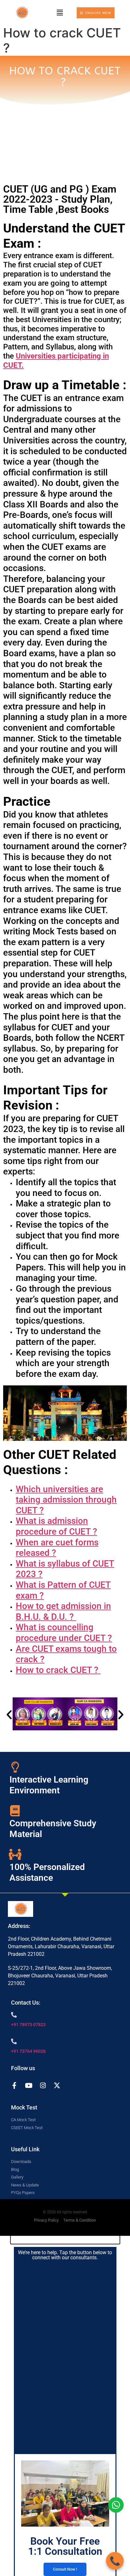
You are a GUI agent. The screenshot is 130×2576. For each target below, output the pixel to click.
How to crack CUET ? (58, 1670)
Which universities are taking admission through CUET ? (66, 1500)
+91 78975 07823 (28, 2025)
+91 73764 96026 (28, 2051)
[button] (60, 13)
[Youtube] (29, 2086)
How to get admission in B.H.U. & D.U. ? (63, 1611)
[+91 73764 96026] (14, 2041)
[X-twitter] (57, 2086)
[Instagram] (43, 2086)
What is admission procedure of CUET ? (56, 1526)
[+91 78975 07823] (14, 2015)
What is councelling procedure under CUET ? (64, 1633)
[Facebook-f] (14, 2086)
